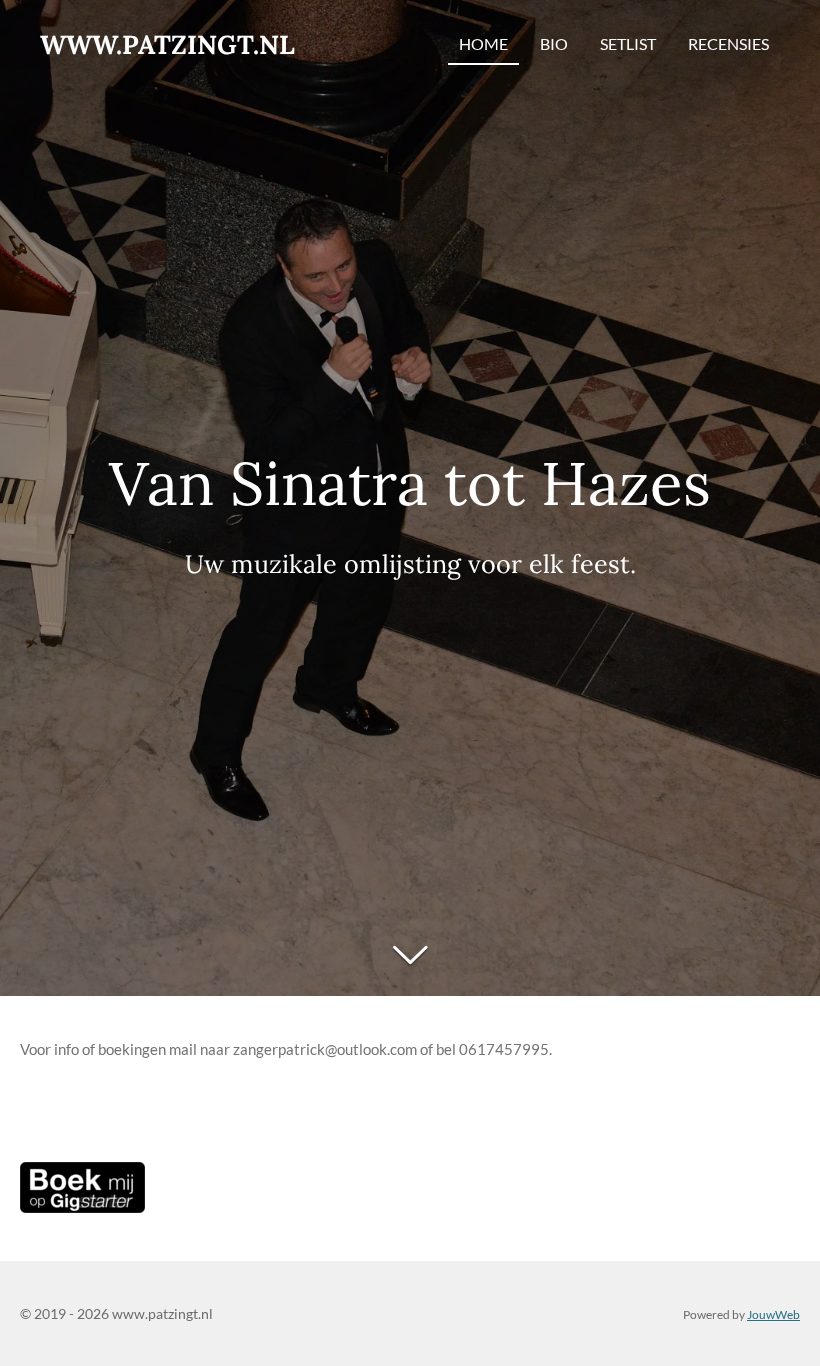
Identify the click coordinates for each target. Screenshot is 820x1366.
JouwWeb (773, 1314)
